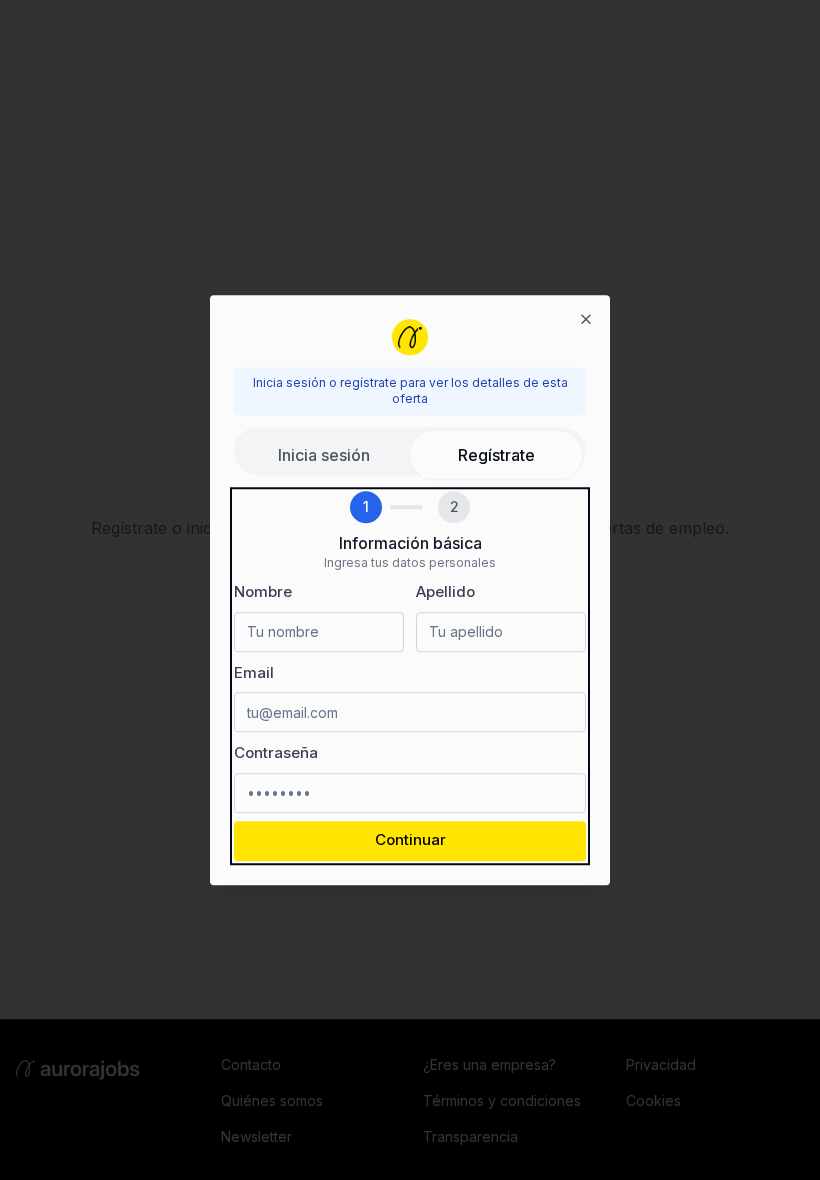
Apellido (445, 591)
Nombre (263, 591)
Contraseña (276, 752)
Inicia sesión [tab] (324, 455)
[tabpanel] (410, 676)
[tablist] (410, 451)
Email (254, 672)
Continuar (410, 840)
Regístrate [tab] (496, 455)
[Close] (586, 319)
